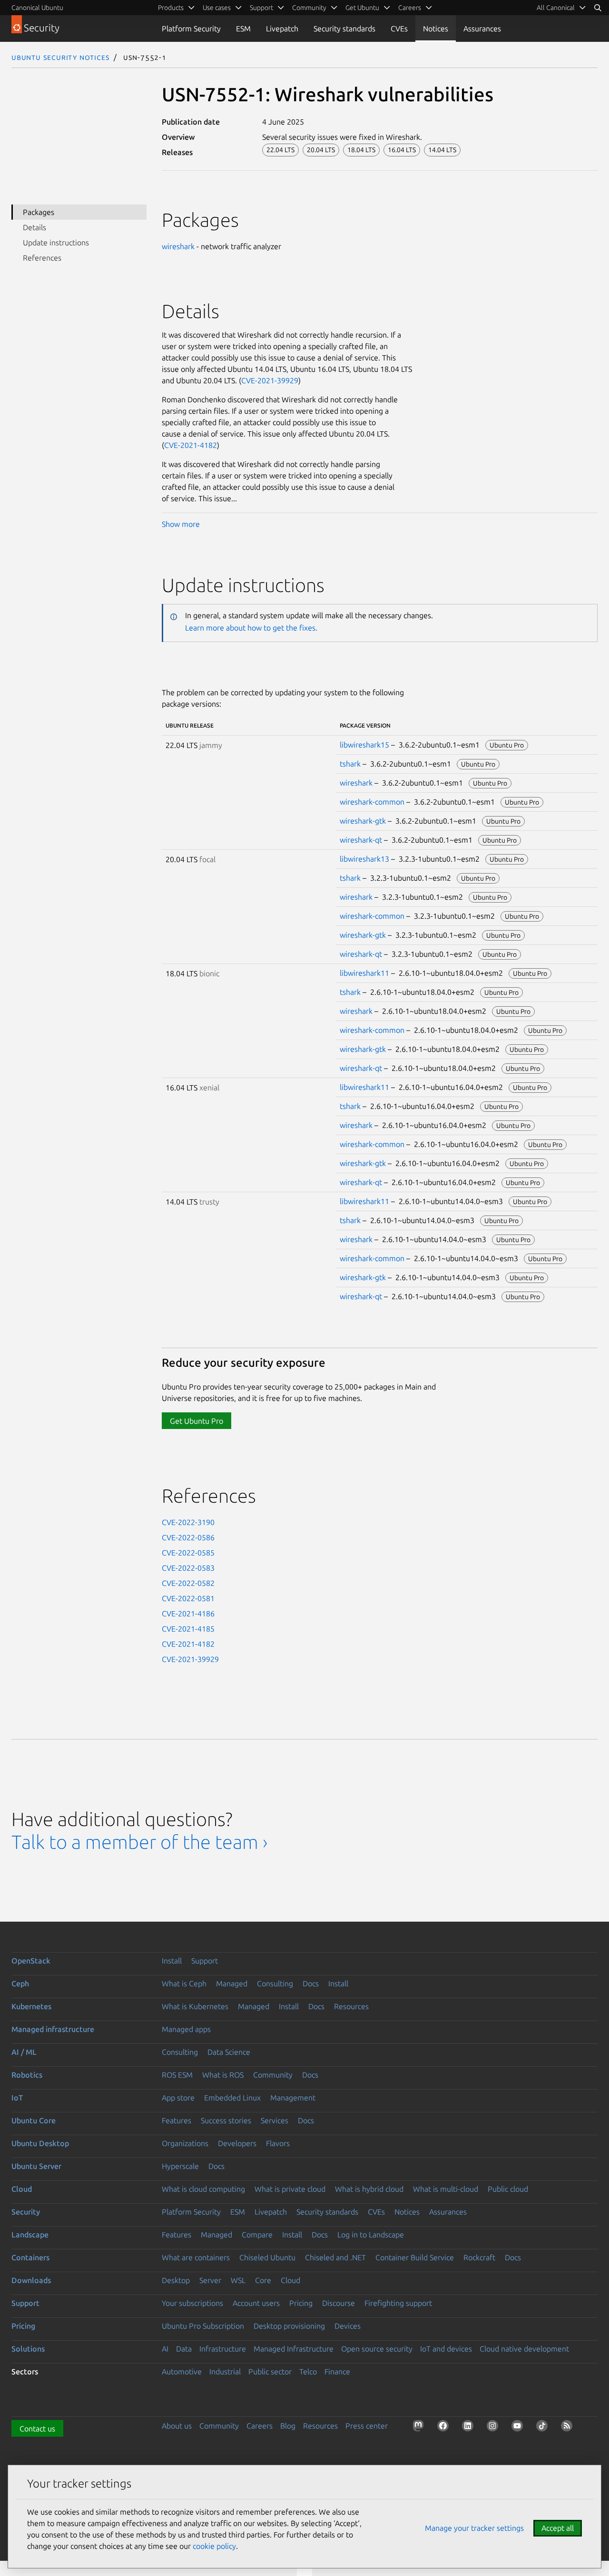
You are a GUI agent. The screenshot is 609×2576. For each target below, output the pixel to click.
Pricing (301, 2303)
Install (172, 1961)
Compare (257, 2235)
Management (293, 2098)
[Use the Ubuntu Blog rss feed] (569, 2428)
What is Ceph (184, 1983)
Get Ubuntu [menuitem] (362, 8)
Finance (337, 2372)
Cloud (22, 2189)
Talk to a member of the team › (140, 1842)
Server (210, 2280)
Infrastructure (223, 2349)
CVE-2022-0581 (188, 1598)
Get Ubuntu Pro (196, 1421)
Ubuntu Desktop (40, 2143)
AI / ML (24, 2052)
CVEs (399, 29)
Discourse (339, 2303)
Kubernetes (31, 2006)
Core (263, 2280)
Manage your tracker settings (474, 2528)
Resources (351, 2006)
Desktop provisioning (289, 2326)
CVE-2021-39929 (270, 380)
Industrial (225, 2372)
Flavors (278, 2143)
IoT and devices (446, 2349)
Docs (311, 1983)
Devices (348, 2326)
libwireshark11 (364, 973)
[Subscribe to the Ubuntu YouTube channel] (519, 2428)
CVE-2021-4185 (188, 1629)
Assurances (482, 29)
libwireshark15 (364, 745)
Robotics (27, 2075)
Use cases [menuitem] (217, 8)
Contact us (37, 2429)
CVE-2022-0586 (188, 1537)
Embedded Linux (232, 2098)
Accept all (558, 2528)
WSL (238, 2280)
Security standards (344, 29)
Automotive (182, 2372)
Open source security (377, 2349)
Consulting (275, 1983)
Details (34, 227)
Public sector (270, 2372)
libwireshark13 (364, 859)
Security (26, 2212)
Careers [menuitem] (410, 8)
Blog (288, 2426)
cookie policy (214, 2546)
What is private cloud (290, 2189)
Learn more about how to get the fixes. (251, 628)
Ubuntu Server (36, 2166)
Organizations (185, 2143)
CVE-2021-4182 (191, 445)
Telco (308, 2372)
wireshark (178, 246)
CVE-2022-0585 (188, 1553)
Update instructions (56, 243)
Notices (436, 29)
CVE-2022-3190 (188, 1522)
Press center (367, 2426)
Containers (30, 2257)
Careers (260, 2426)
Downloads (31, 2280)
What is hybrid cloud (369, 2189)
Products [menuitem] (171, 8)
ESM (243, 29)
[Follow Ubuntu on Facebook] (445, 2428)
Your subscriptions (192, 2303)
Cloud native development (524, 2349)
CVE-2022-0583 (188, 1568)
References (42, 258)
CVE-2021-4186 (188, 1614)
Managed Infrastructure (294, 2349)
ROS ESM (177, 2075)
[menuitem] (561, 8)
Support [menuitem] (261, 8)
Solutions (28, 2349)
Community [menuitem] (309, 8)
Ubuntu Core (34, 2120)
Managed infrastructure (53, 2029)
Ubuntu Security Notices (60, 57)
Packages (39, 212)
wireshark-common (372, 802)
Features (177, 2120)
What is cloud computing (203, 2189)
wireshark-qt (361, 840)
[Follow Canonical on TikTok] (544, 2428)
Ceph (20, 1983)
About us (177, 2426)
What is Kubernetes (195, 2006)
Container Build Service (415, 2257)
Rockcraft (479, 2257)
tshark (350, 764)
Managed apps (186, 2029)
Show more (181, 524)
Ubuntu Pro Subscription (203, 2326)
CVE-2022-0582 (188, 1583)
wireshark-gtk (363, 821)
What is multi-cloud (446, 2189)
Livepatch (282, 29)
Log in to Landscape (371, 2235)
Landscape (30, 2235)
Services (275, 2120)
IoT (17, 2098)
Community (273, 2075)
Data (184, 2349)
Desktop (176, 2280)
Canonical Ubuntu (37, 8)
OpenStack (31, 1961)
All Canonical (556, 8)
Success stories (226, 2120)
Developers (237, 2143)
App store (178, 2098)
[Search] (598, 8)
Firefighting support (398, 2303)
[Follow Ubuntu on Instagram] (494, 2428)
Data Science (229, 2052)
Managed (232, 1983)
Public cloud (508, 2189)
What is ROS (223, 2075)
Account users (256, 2303)
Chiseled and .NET (335, 2257)
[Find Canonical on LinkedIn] (470, 2428)
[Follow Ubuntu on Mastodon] (420, 2428)
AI (165, 2349)
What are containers (196, 2257)
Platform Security (191, 29)
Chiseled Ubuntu (267, 2257)
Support (205, 1961)
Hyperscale (180, 2166)
